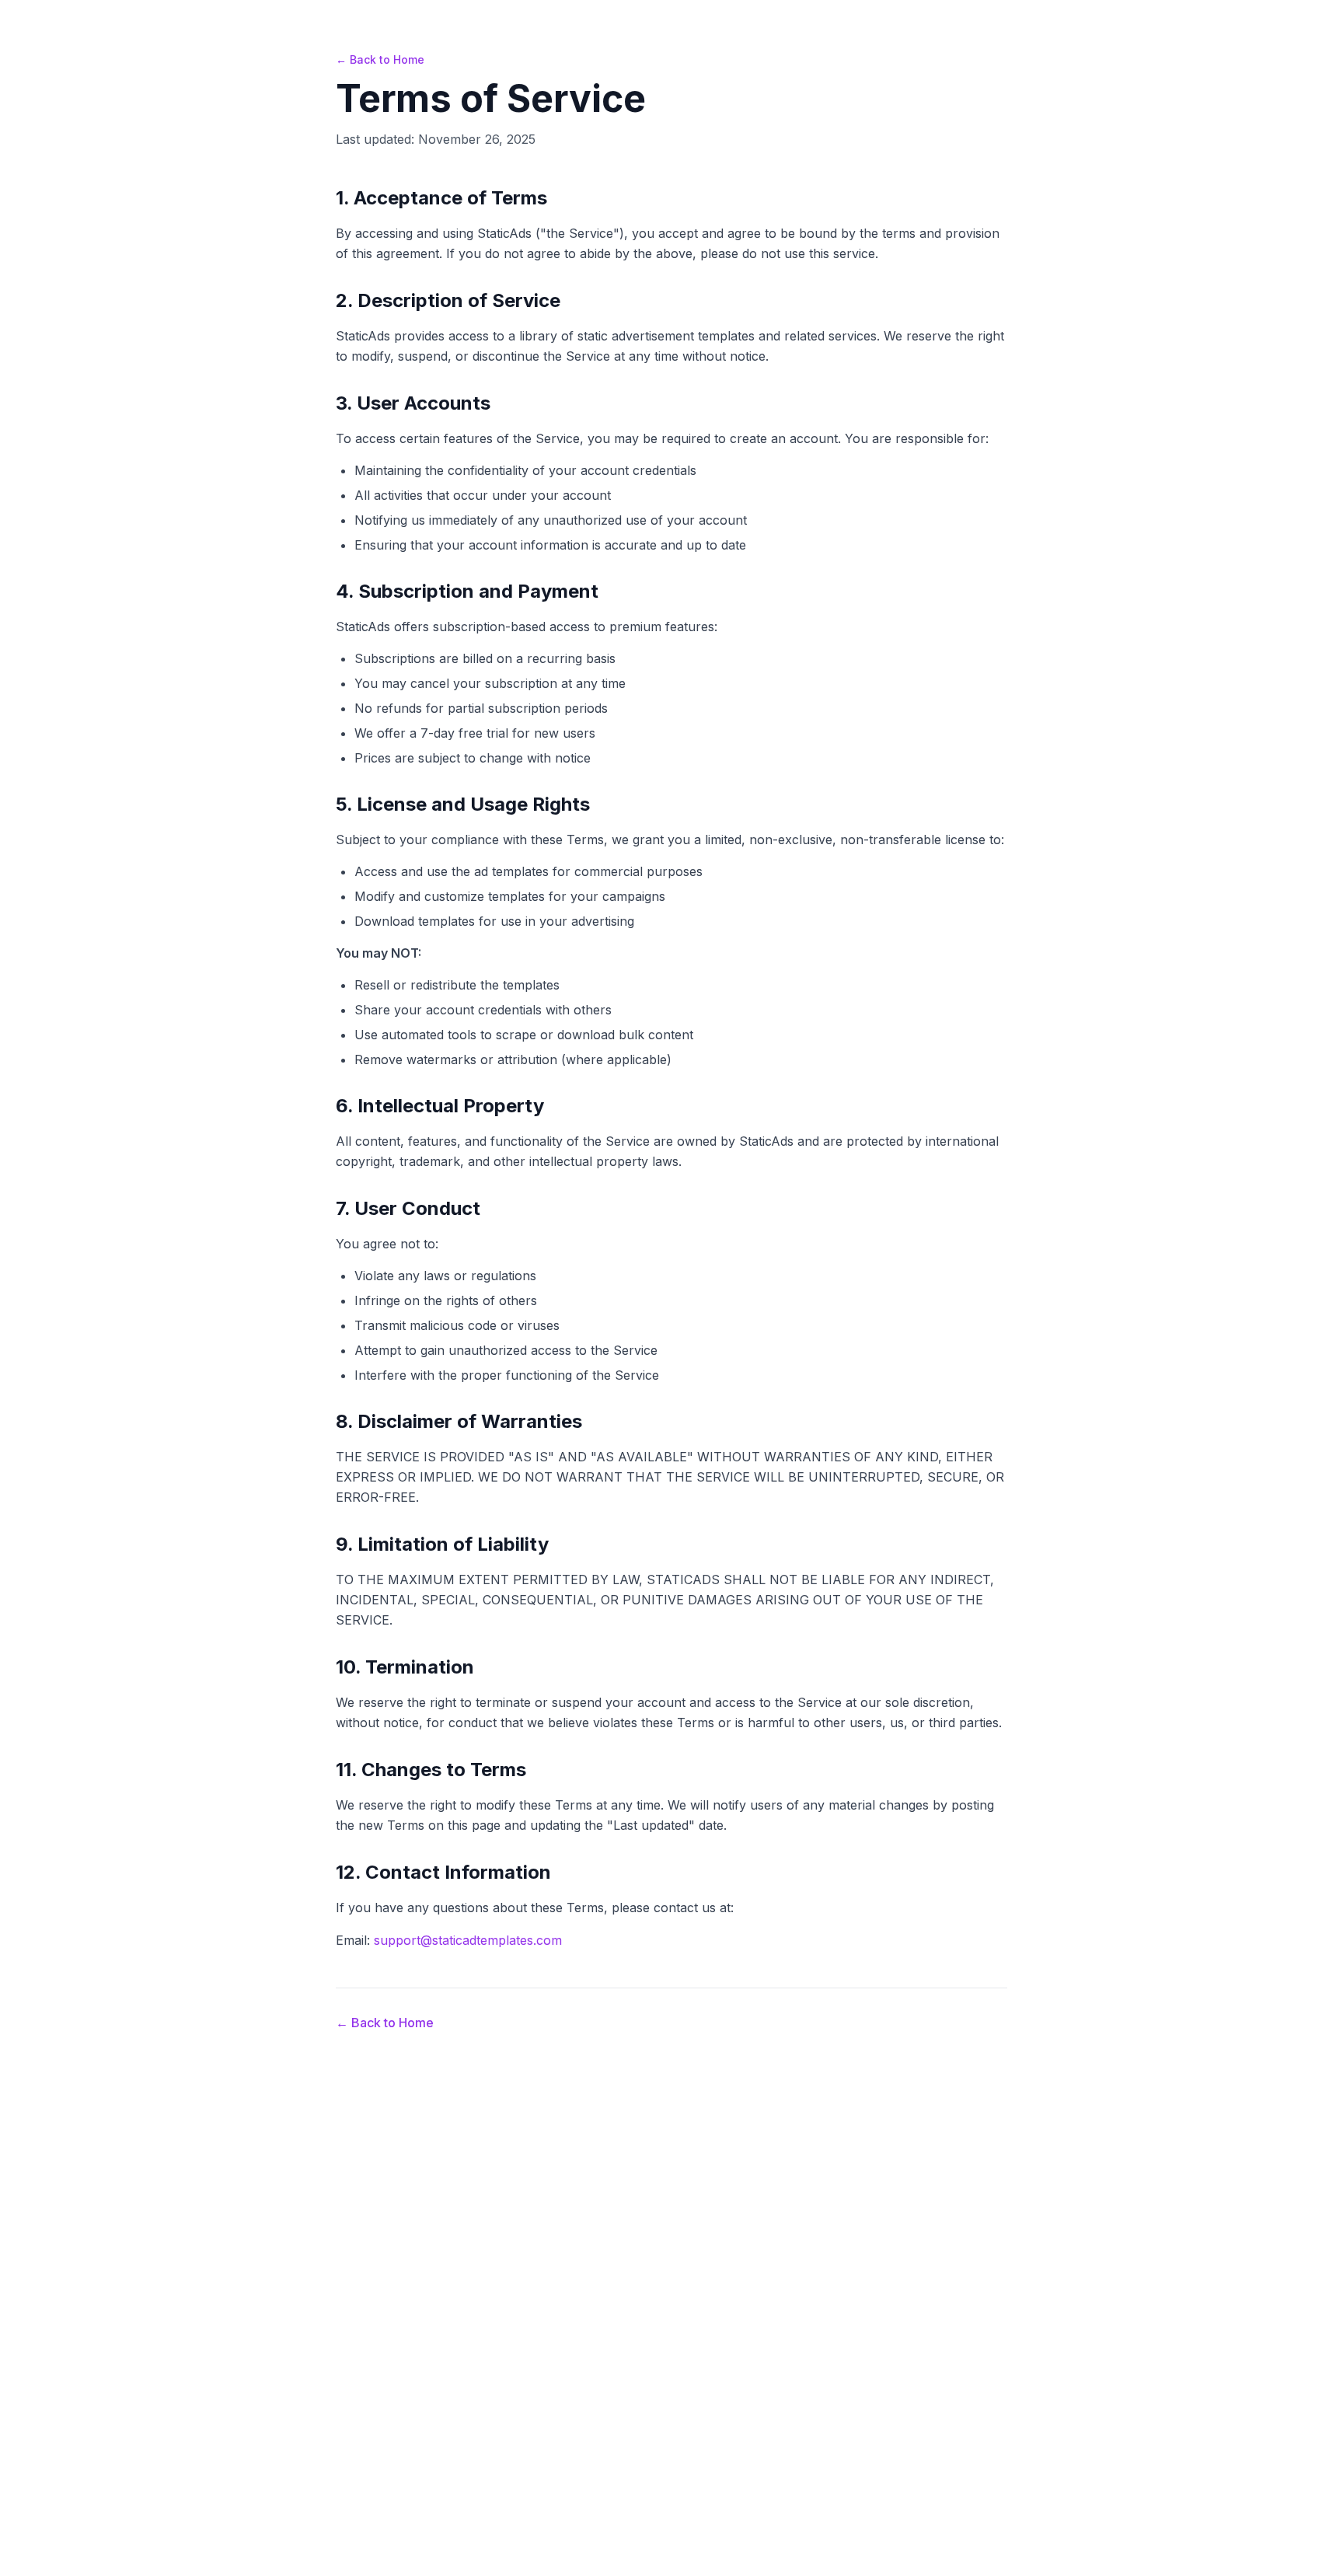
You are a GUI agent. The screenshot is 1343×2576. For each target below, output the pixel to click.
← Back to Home (380, 59)
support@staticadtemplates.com (468, 1940)
